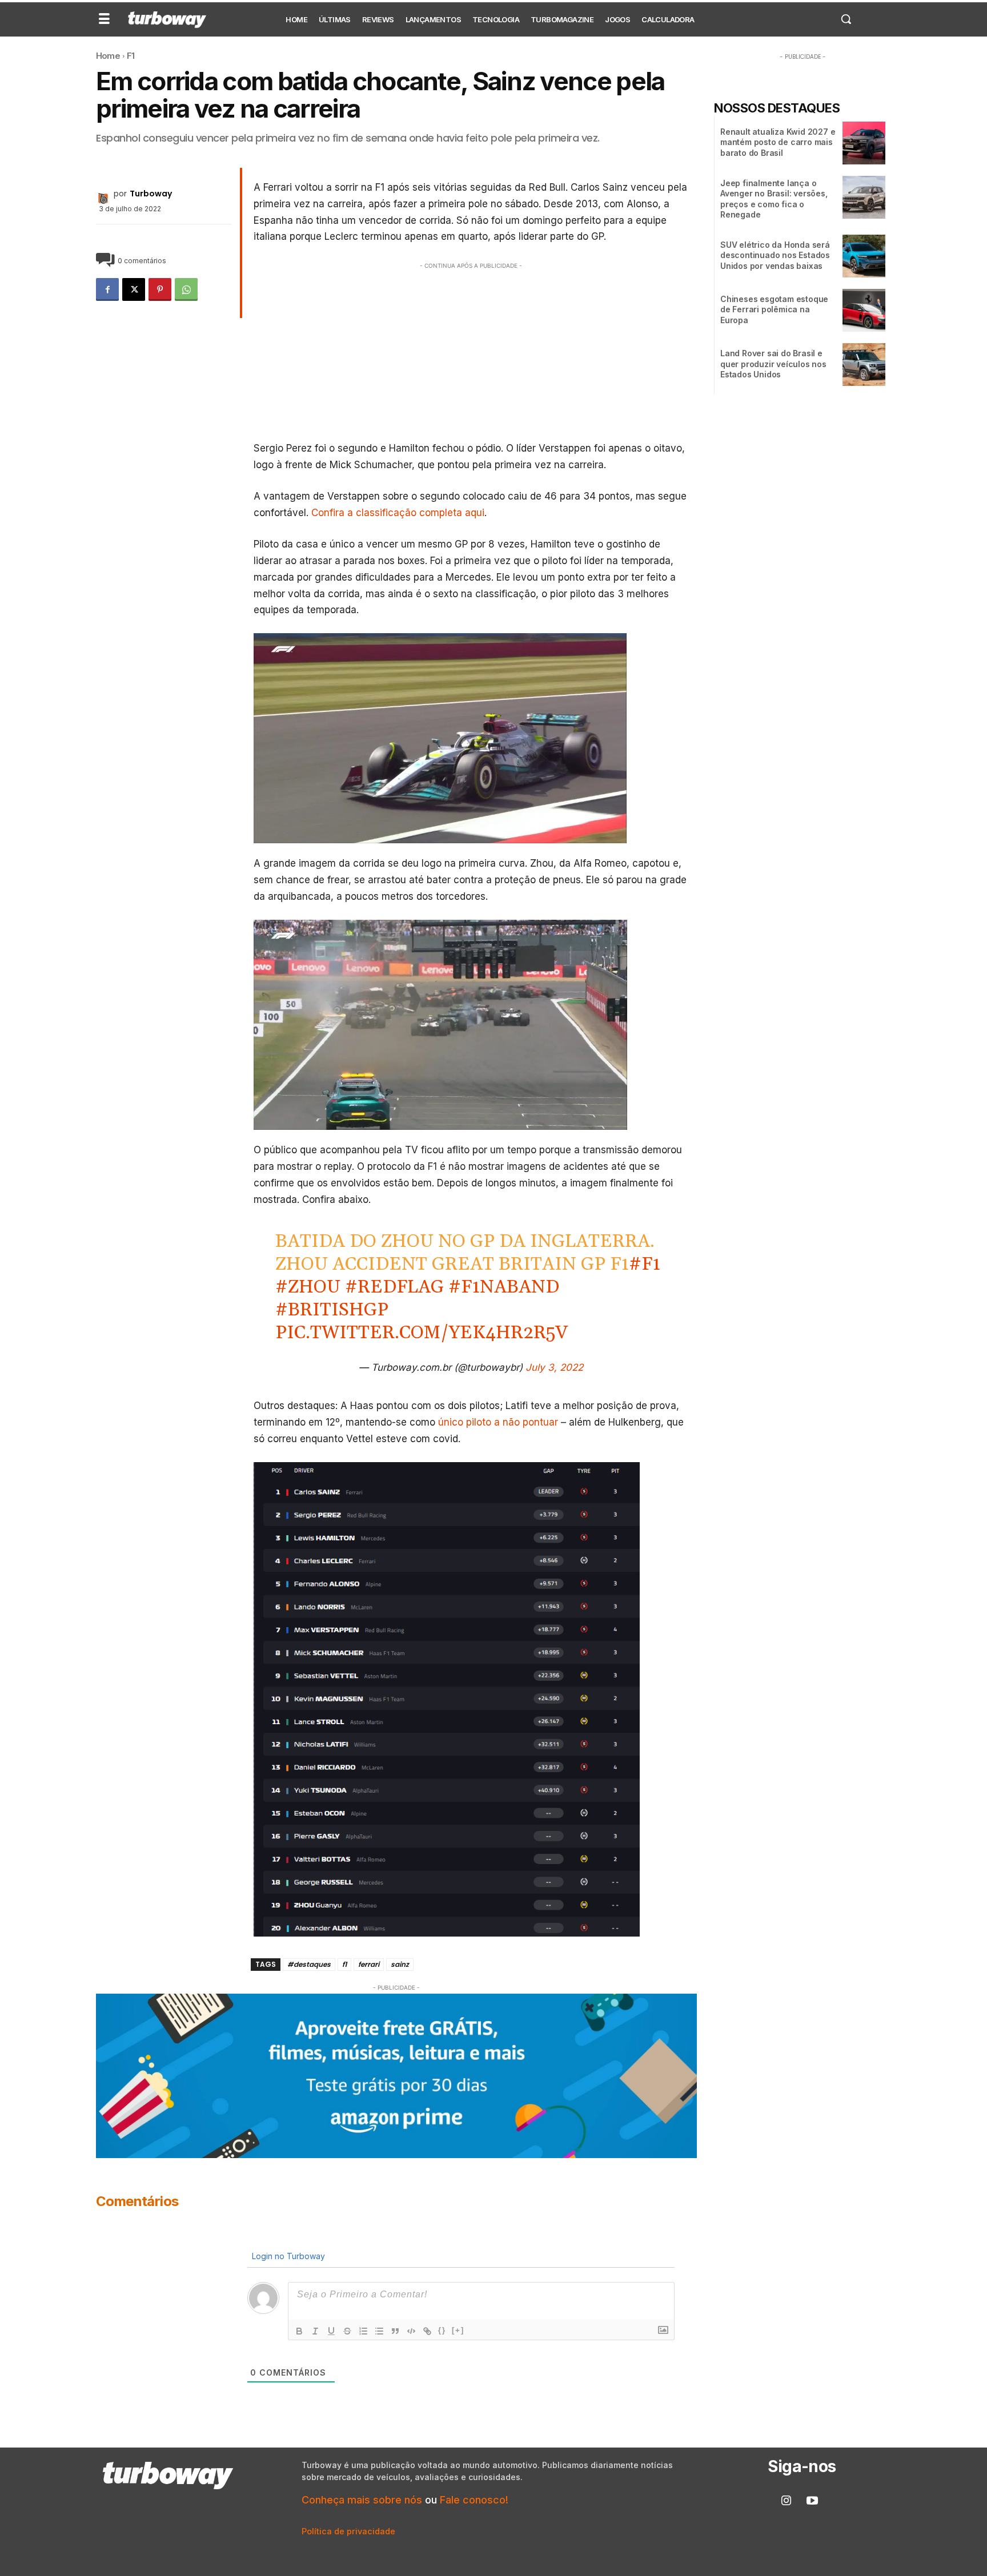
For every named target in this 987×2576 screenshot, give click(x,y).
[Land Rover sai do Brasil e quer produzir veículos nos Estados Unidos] (864, 365)
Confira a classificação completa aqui (398, 513)
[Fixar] (347, 2331)
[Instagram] (787, 2501)
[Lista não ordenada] (379, 2331)
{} (442, 2330)
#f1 (645, 1264)
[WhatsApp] (186, 289)
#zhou (308, 1287)
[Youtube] (812, 2501)
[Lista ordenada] (363, 2331)
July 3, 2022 (554, 1367)
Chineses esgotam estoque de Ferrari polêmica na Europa (774, 309)
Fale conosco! (474, 2500)
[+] (458, 2330)
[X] (134, 289)
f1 (344, 1964)
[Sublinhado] (331, 2331)
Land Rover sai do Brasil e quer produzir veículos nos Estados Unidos (773, 363)
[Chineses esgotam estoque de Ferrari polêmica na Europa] (864, 310)
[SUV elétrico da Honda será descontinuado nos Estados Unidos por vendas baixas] (864, 256)
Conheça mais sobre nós (362, 2500)
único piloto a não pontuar (497, 1422)
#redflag (394, 1287)
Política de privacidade (348, 2531)
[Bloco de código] (411, 2331)
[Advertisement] (471, 352)
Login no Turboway (287, 2256)
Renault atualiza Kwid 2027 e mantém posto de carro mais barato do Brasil (778, 142)
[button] (846, 19)
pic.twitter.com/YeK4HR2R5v (422, 1333)
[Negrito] (299, 2331)
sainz (400, 1964)
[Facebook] (107, 289)
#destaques (309, 1964)
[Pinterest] (160, 289)
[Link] (427, 2331)
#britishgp (332, 1310)
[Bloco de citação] (395, 2331)
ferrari (369, 1964)
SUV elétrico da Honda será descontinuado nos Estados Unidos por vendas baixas (775, 255)
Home (108, 56)
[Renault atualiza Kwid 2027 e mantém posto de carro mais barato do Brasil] (864, 143)
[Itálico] (315, 2331)
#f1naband (504, 1287)
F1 (131, 56)
